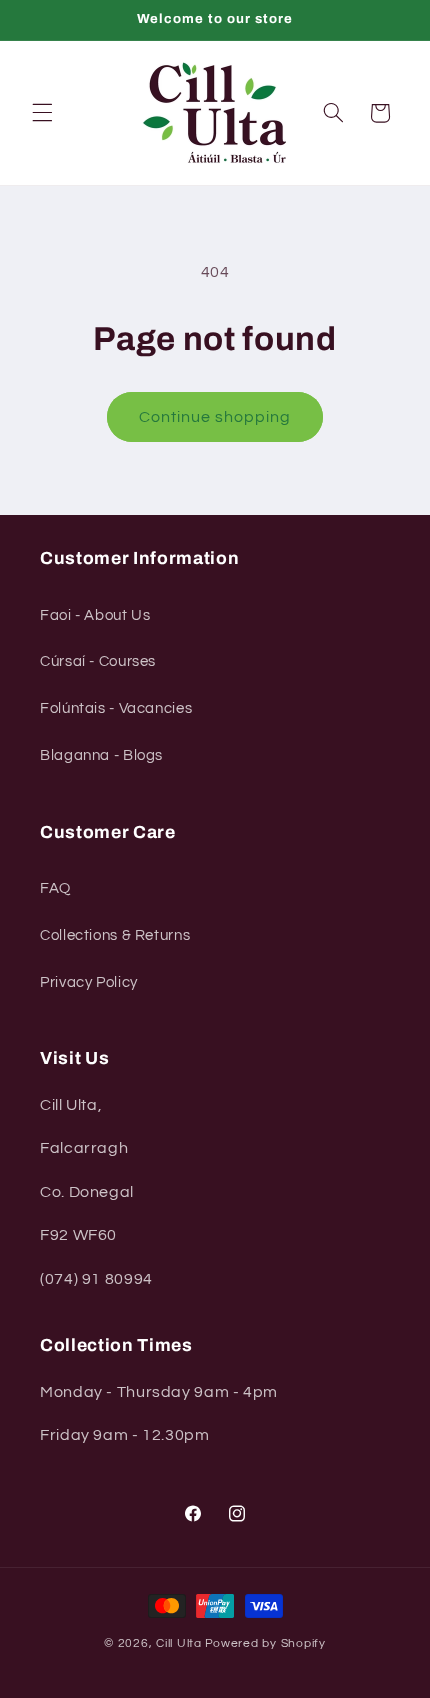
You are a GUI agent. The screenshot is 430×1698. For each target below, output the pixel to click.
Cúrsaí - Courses (98, 661)
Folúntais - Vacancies (116, 708)
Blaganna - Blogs (101, 755)
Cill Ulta (179, 1643)
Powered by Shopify (265, 1643)
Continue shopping (215, 417)
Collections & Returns (115, 935)
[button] (42, 113)
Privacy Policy (89, 982)
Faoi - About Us (95, 615)
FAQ (55, 888)
